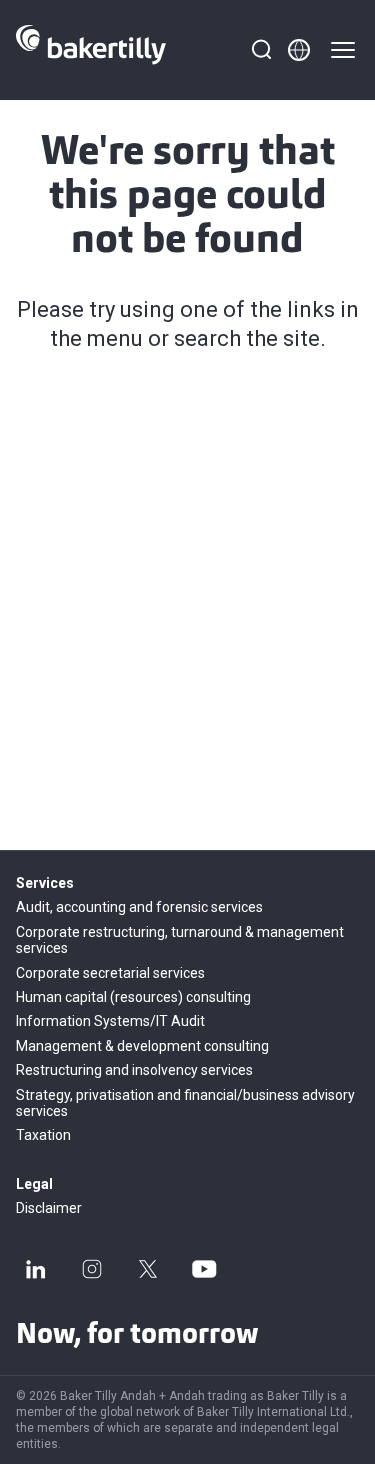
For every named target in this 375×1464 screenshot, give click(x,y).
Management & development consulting (142, 1046)
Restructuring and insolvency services (134, 1070)
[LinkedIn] (36, 1269)
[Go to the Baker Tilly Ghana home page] (91, 50)
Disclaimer (49, 1208)
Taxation (43, 1135)
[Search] (261, 50)
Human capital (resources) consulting (133, 997)
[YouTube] (204, 1269)
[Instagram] (92, 1269)
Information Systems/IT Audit (110, 1021)
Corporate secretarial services (110, 973)
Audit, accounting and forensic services (139, 907)
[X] (148, 1269)
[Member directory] (299, 50)
